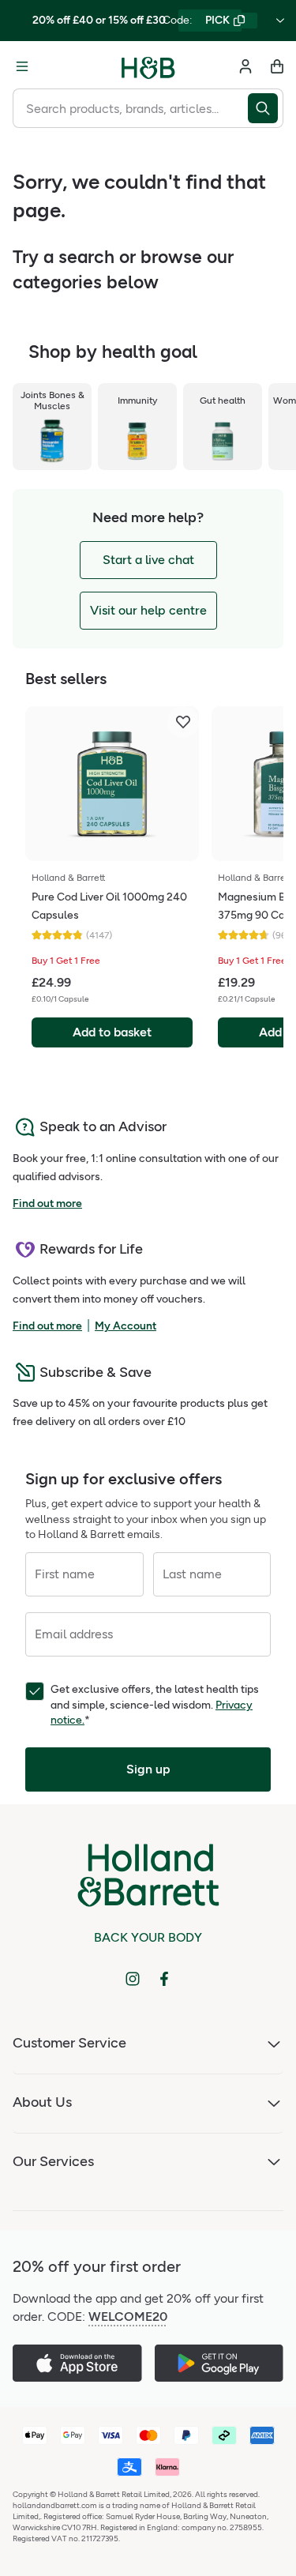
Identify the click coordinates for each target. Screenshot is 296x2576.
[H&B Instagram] (133, 1979)
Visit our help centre (148, 610)
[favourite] (183, 722)
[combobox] (130, 108)
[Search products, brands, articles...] (266, 108)
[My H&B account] (245, 66)
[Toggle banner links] (280, 21)
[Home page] (148, 66)
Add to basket (112, 1032)
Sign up (148, 1769)
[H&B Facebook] (164, 1979)
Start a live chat (148, 560)
